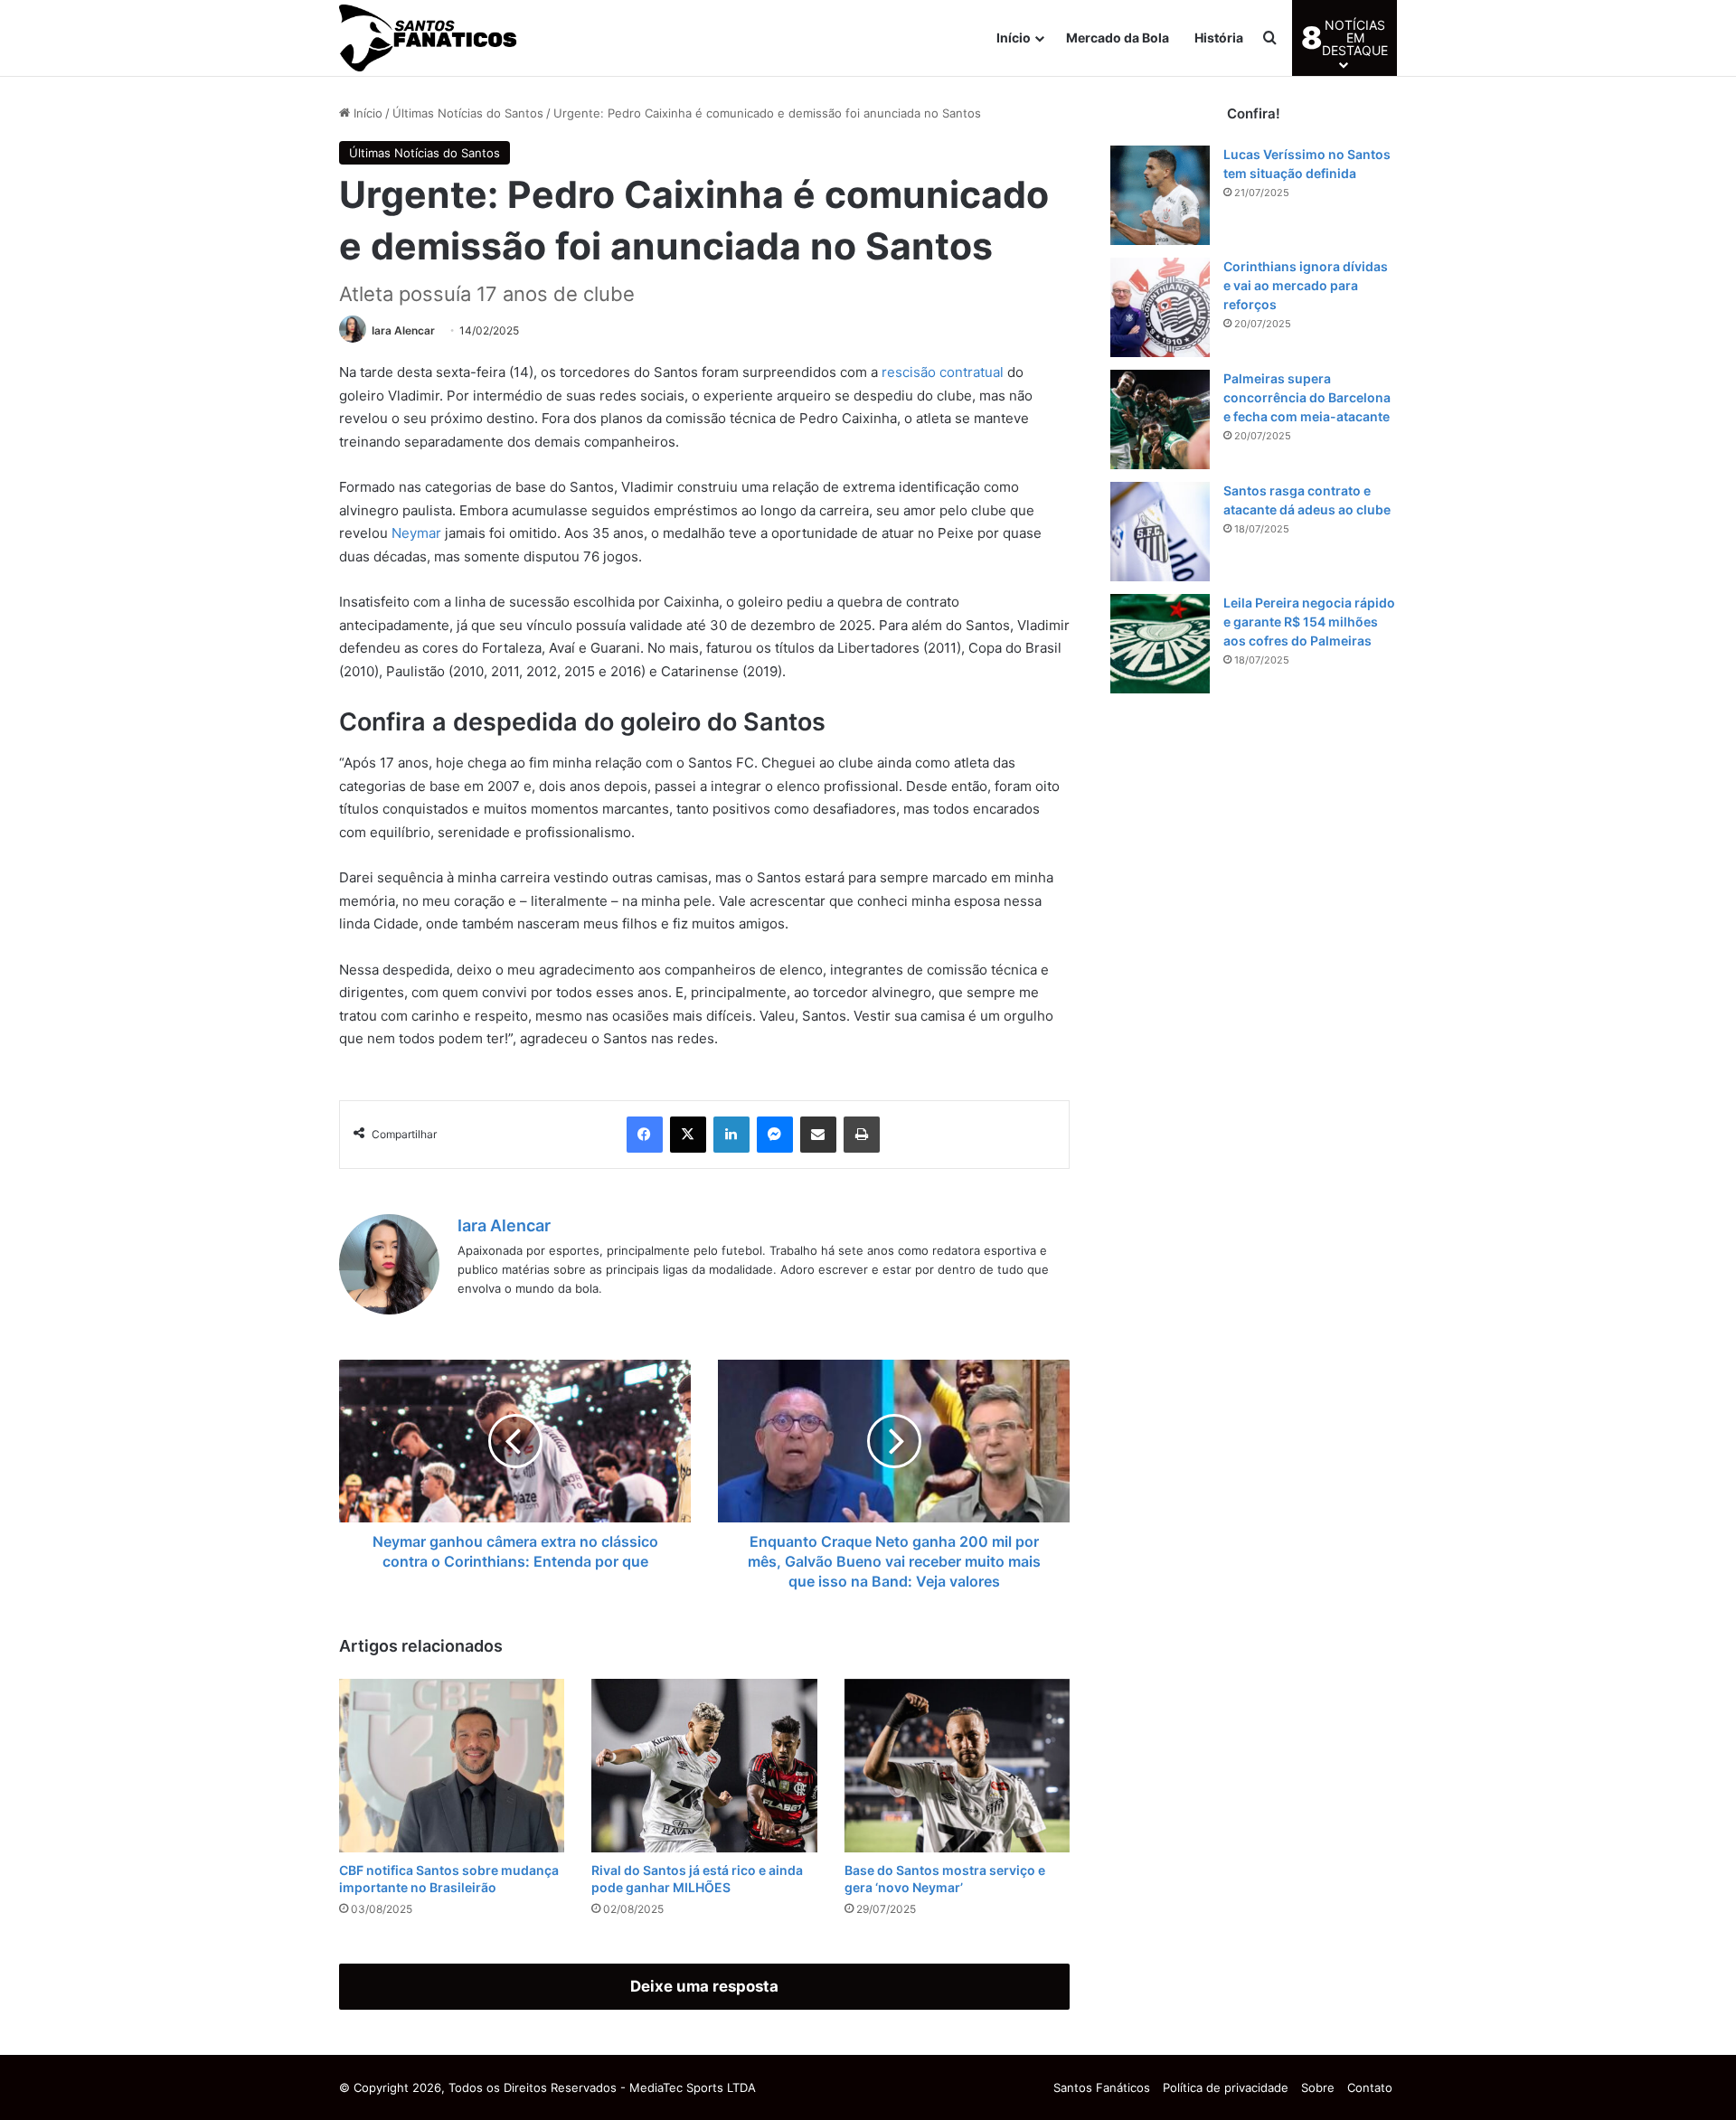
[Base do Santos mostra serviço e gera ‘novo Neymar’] (957, 1766)
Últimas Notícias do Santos (468, 113)
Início (1014, 38)
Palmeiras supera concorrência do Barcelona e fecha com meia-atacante (1307, 397)
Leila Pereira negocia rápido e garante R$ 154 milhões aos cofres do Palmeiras (1309, 622)
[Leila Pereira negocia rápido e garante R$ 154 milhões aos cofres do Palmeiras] (1160, 644)
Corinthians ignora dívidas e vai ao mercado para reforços (1306, 285)
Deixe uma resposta (704, 1986)
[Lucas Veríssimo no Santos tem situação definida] (1160, 195)
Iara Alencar (403, 330)
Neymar (416, 533)
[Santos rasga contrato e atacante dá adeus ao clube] (1160, 532)
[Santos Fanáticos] (429, 38)
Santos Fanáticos (1102, 2087)
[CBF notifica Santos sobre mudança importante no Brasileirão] (452, 1766)
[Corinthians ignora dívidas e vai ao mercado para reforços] (1160, 307)
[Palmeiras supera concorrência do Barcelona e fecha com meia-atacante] (1160, 419)
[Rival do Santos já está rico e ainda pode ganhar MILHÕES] (704, 1766)
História (1219, 38)
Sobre (1318, 2087)
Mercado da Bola (1118, 38)
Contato (1370, 2087)
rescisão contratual (943, 372)
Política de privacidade (1226, 2087)
